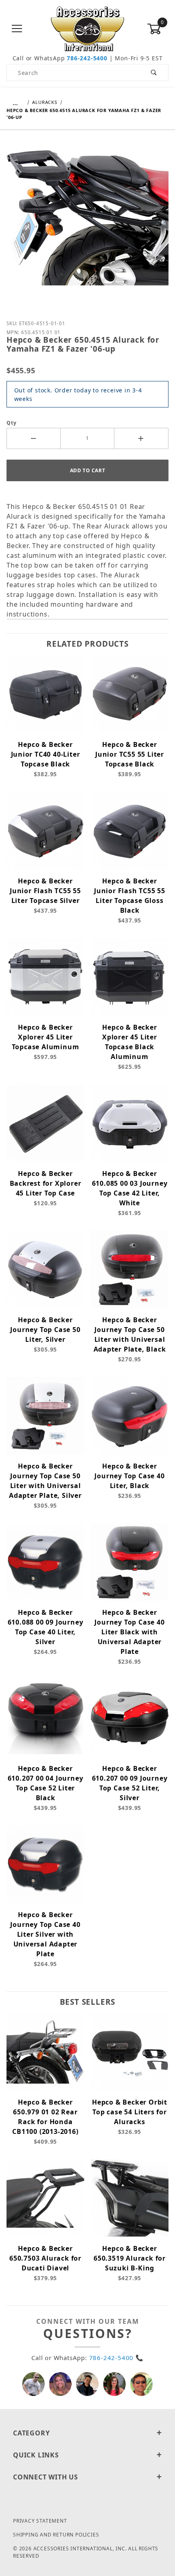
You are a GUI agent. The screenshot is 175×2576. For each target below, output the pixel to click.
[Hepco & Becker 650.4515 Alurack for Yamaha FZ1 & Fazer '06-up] (87, 224)
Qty (11, 423)
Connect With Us (46, 2477)
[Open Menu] (17, 29)
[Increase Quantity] (141, 438)
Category (31, 2433)
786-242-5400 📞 (116, 2358)
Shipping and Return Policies (56, 2535)
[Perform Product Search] (154, 73)
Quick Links (36, 2455)
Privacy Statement (40, 2521)
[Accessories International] (88, 28)
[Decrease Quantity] (34, 438)
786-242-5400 (87, 58)
